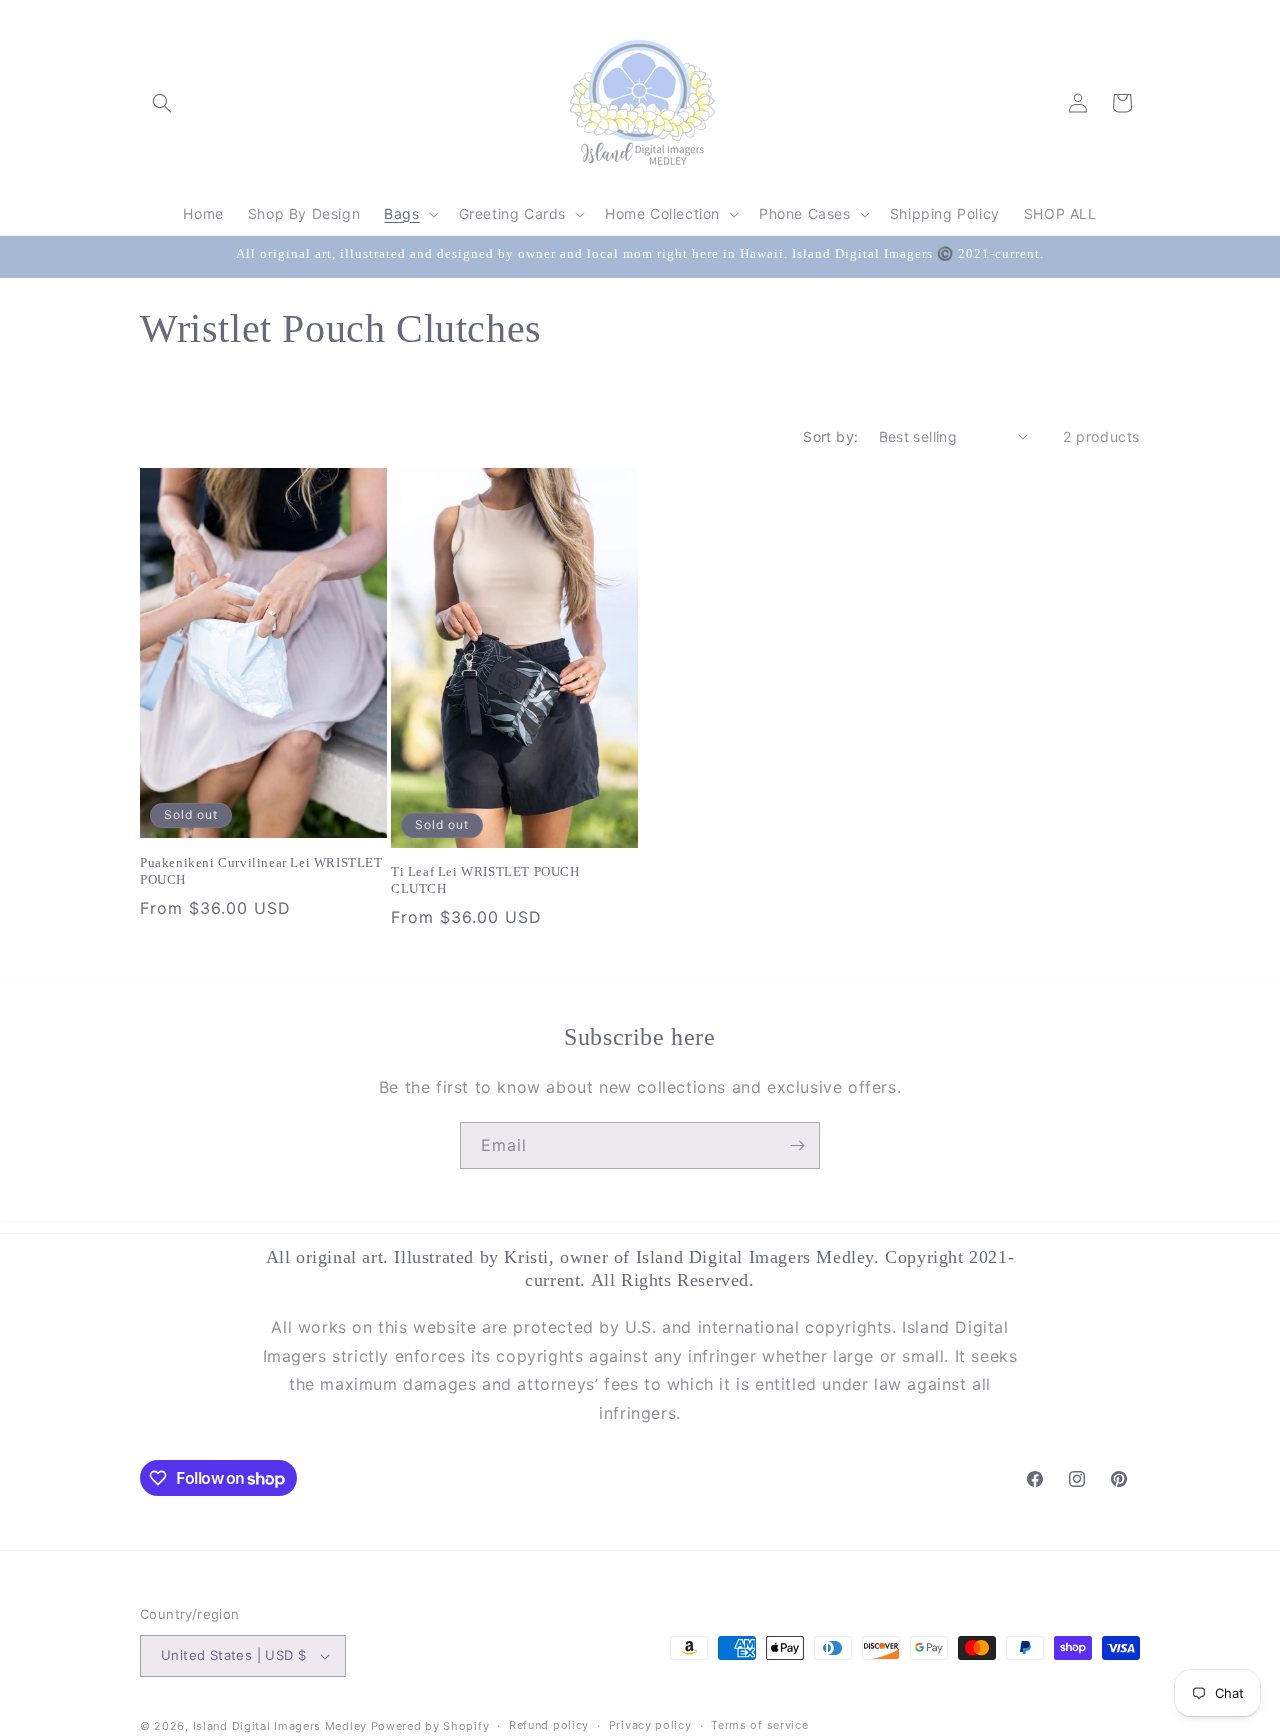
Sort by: (830, 436)
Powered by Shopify (430, 1726)
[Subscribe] (797, 1145)
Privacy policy (650, 1725)
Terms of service (759, 1725)
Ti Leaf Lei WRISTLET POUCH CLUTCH (485, 880)
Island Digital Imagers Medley (280, 1726)
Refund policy (549, 1725)
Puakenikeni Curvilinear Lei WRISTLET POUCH (261, 871)
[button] (162, 103)
